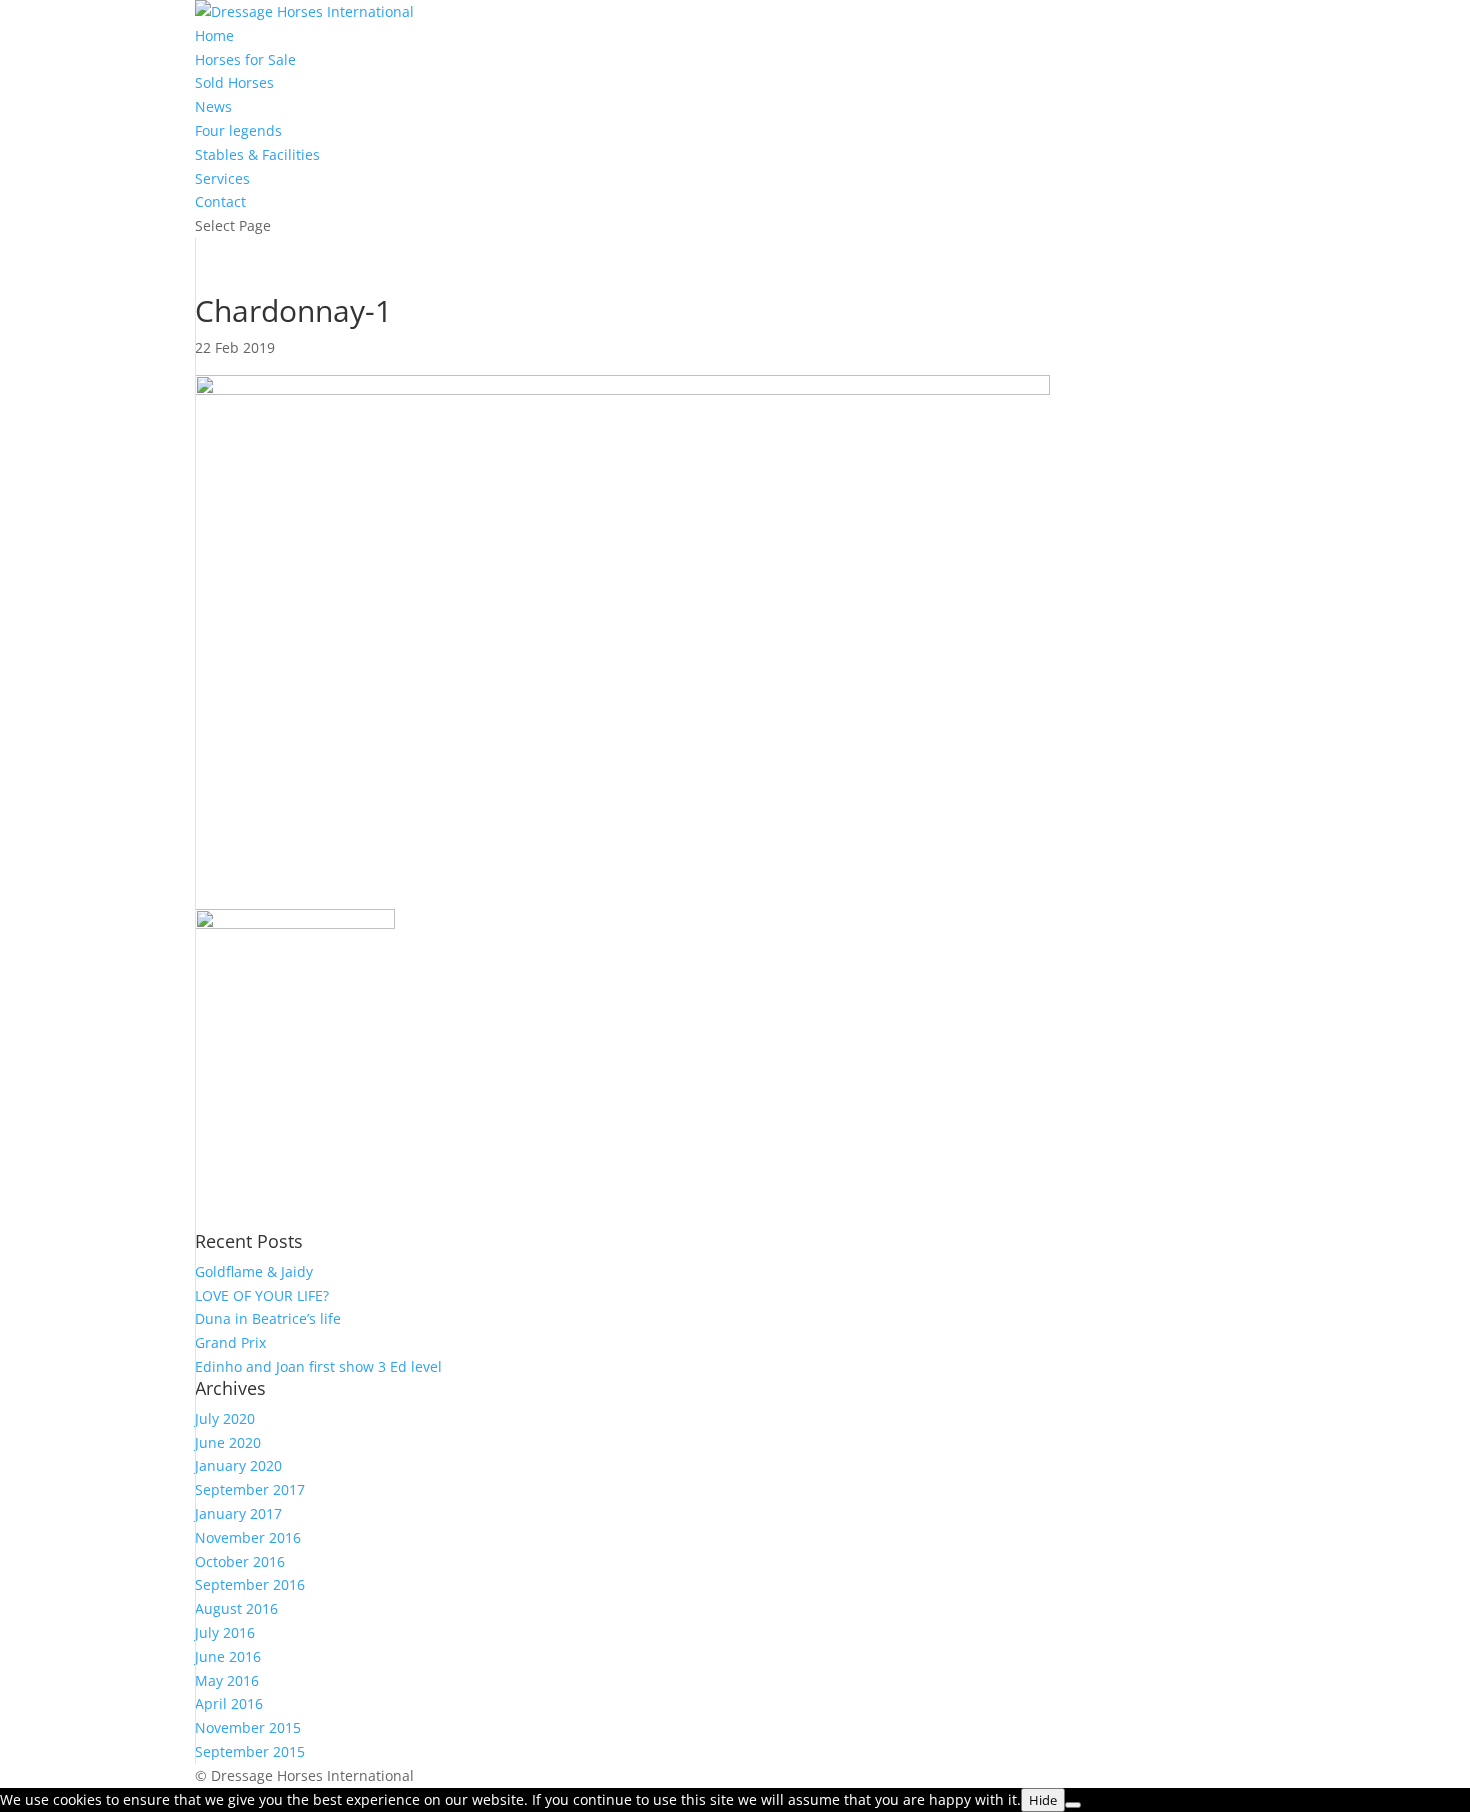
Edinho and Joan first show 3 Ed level (318, 1366)
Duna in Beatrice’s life (268, 1318)
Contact (220, 201)
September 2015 (250, 1751)
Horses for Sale (245, 59)
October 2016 (240, 1561)
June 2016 (228, 1656)
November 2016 (248, 1537)
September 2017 (250, 1489)
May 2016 (227, 1680)
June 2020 (228, 1442)
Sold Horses (234, 82)
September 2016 (250, 1584)
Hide (1043, 1800)
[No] (1073, 1805)
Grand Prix (230, 1342)
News (213, 106)
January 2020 (238, 1465)
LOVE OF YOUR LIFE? (262, 1295)
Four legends (238, 130)
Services (222, 178)
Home (214, 35)
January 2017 (238, 1513)
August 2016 (236, 1608)
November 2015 (248, 1727)
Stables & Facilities (257, 154)
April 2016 (229, 1703)
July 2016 (225, 1632)
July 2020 (225, 1418)
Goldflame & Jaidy (254, 1271)
